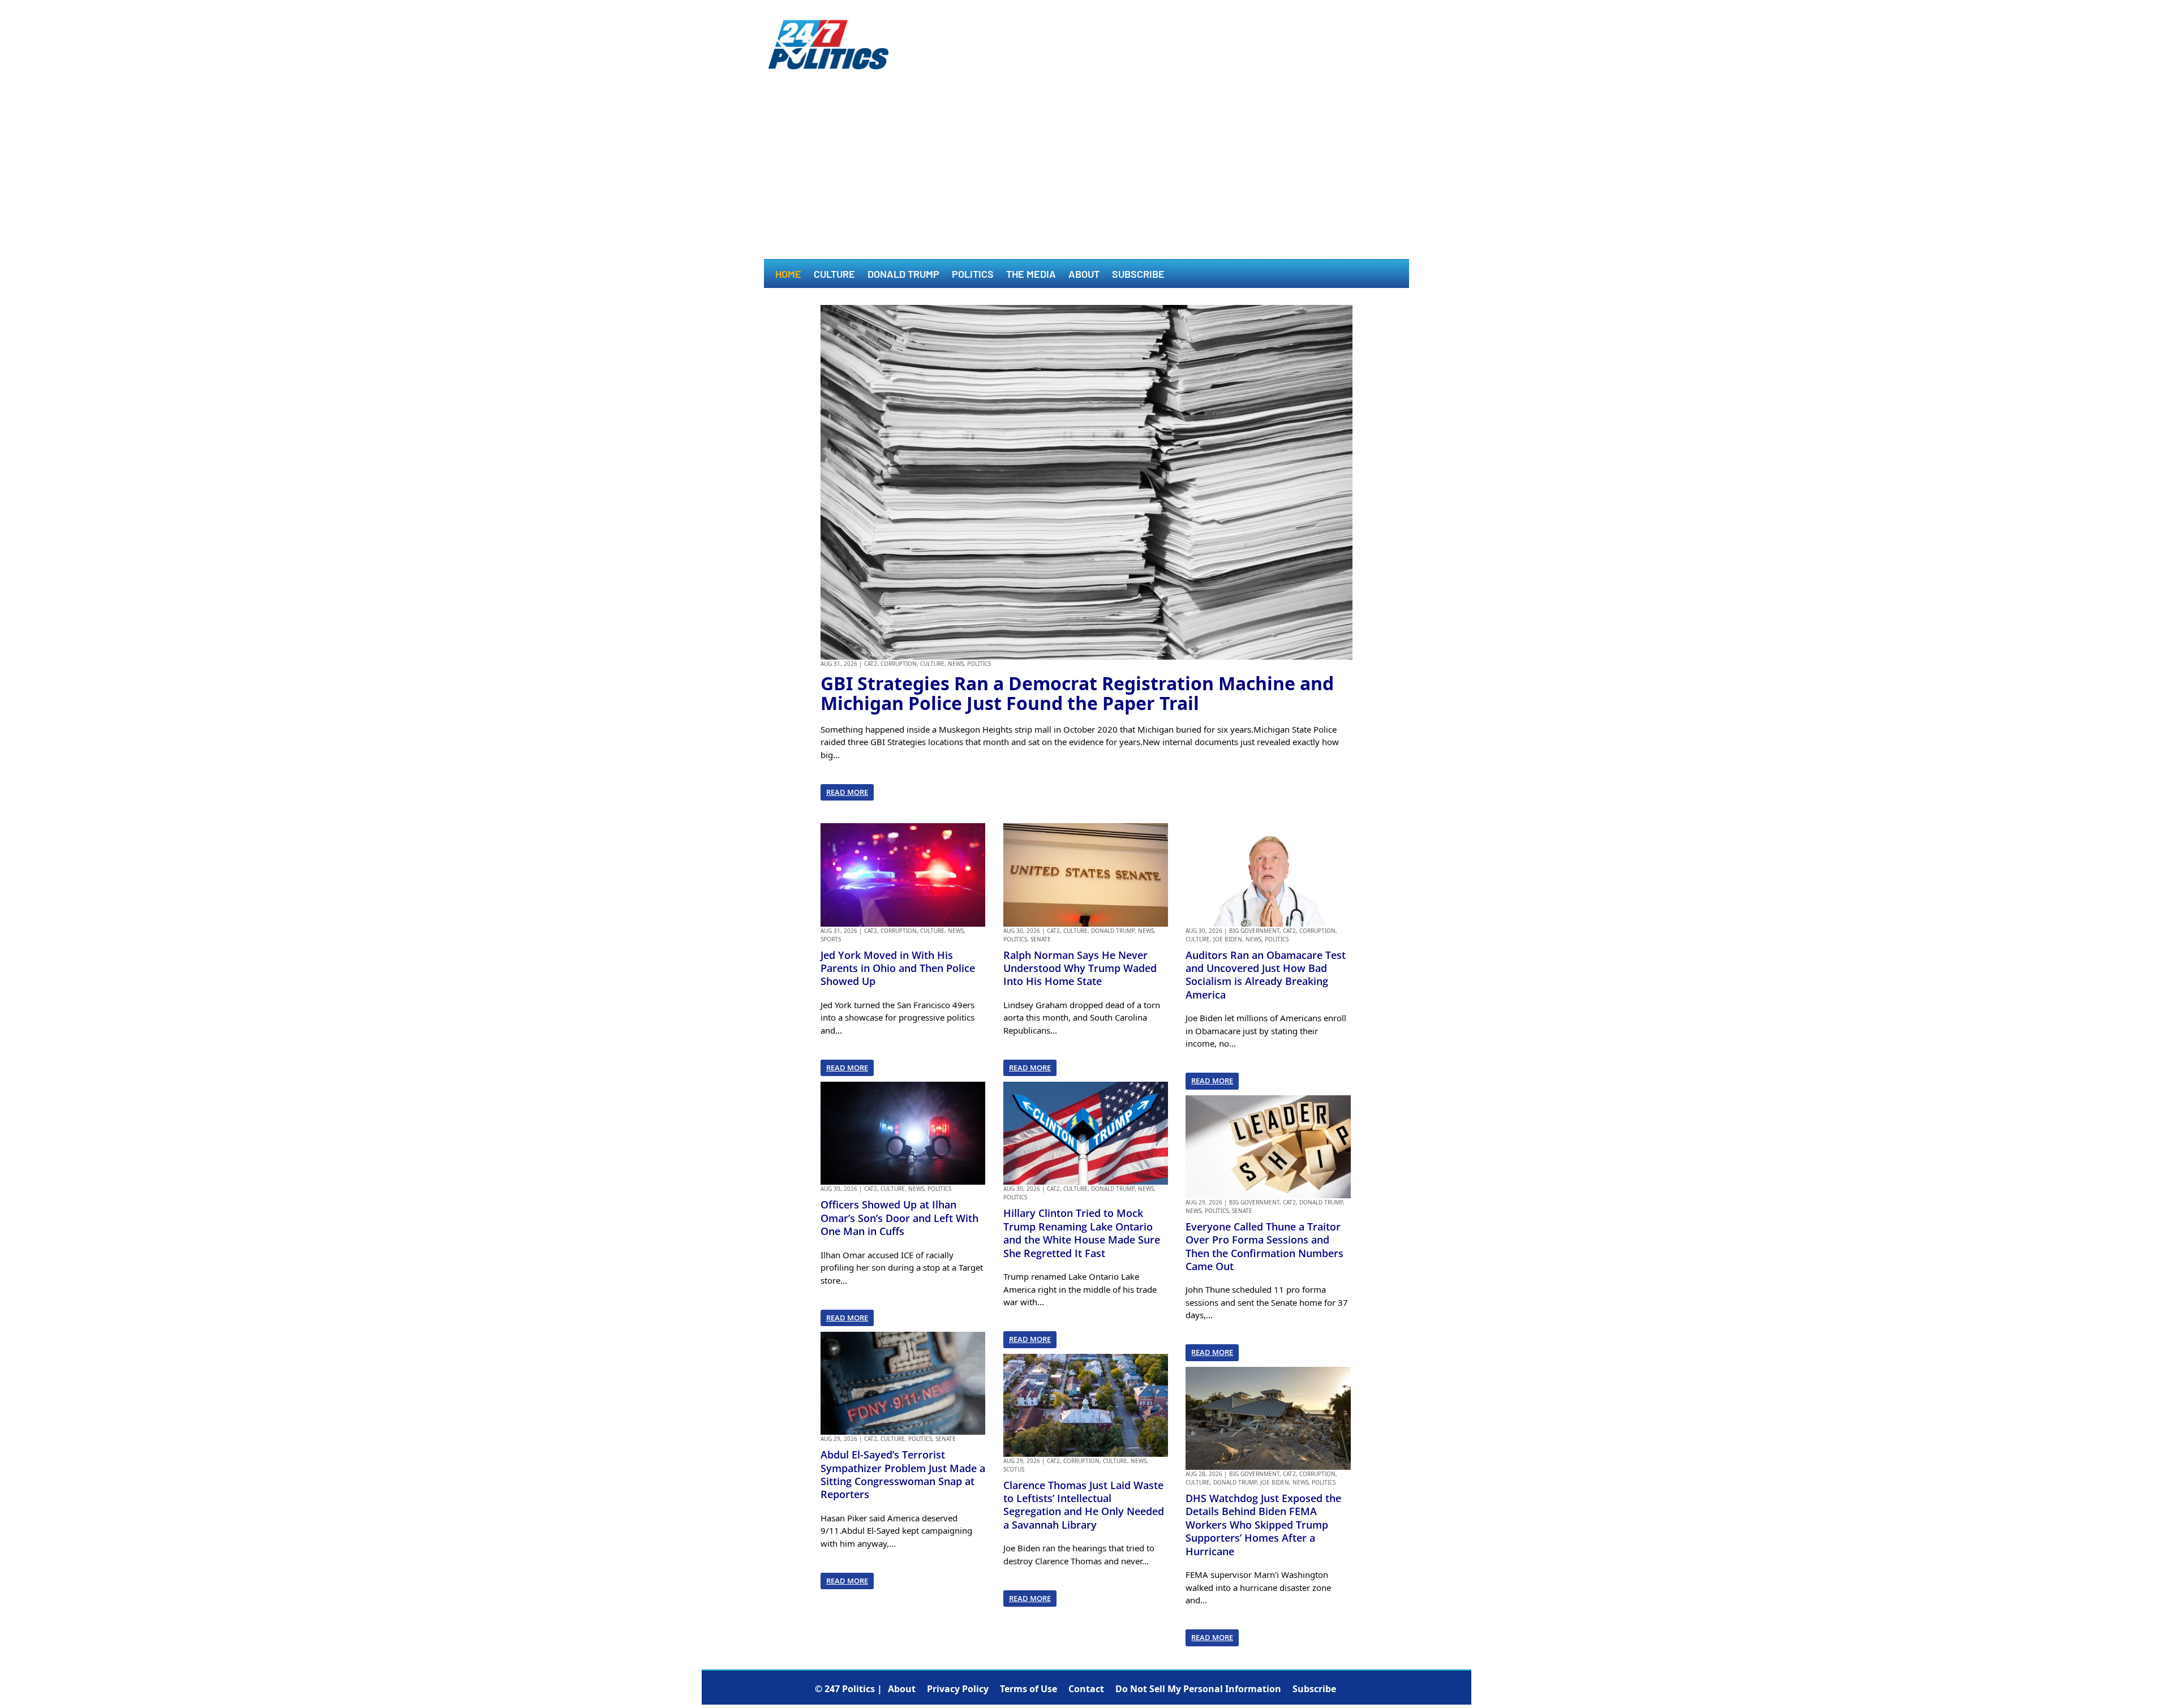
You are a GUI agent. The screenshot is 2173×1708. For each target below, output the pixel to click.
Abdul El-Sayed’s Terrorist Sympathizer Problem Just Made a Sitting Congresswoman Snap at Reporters (903, 1474)
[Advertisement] (1086, 174)
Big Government (1254, 931)
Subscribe (1138, 275)
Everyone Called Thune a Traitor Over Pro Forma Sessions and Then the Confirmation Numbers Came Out (1264, 1246)
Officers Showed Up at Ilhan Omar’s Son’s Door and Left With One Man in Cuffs (899, 1218)
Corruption (899, 664)
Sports (831, 939)
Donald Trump (903, 275)
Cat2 (871, 664)
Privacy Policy (958, 1689)
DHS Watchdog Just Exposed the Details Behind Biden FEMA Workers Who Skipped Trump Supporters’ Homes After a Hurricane (1263, 1525)
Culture (834, 275)
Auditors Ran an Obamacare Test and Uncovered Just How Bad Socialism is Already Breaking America (1266, 975)
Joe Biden (1228, 939)
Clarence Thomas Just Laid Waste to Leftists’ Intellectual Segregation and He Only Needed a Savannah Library (1084, 1505)
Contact (1086, 1689)
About (1084, 275)
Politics (973, 275)
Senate (946, 1439)
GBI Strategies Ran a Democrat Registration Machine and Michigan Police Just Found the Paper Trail (1077, 693)
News (956, 664)
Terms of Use (1028, 1689)
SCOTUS (1014, 1469)
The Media (1031, 275)
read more (847, 792)
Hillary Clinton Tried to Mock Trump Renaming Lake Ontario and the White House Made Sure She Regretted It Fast (1082, 1233)
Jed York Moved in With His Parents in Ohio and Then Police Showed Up (898, 968)
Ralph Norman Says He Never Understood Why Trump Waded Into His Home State (1080, 968)
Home (788, 275)
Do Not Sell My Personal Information (1198, 1689)
